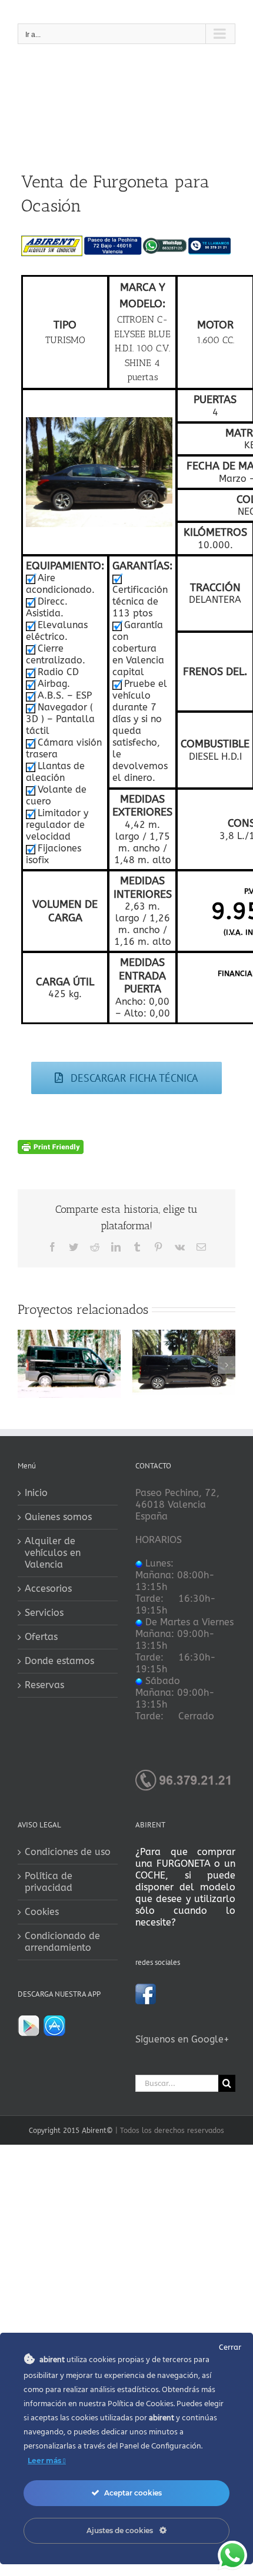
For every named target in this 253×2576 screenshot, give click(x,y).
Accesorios (48, 1589)
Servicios (44, 1613)
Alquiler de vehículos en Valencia (53, 1553)
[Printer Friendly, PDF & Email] (51, 1146)
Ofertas (41, 1637)
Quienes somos (58, 1517)
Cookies (42, 1912)
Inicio (36, 1493)
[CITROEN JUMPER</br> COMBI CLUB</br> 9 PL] (69, 1335)
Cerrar (230, 2347)
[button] (26, 1365)
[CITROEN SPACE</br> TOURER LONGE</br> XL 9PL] (184, 1335)
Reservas (44, 1685)
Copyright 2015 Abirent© (71, 2131)
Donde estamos (59, 1661)
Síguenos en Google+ (182, 2039)
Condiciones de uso (68, 1852)
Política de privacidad (49, 1882)
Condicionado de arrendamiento (62, 1942)
